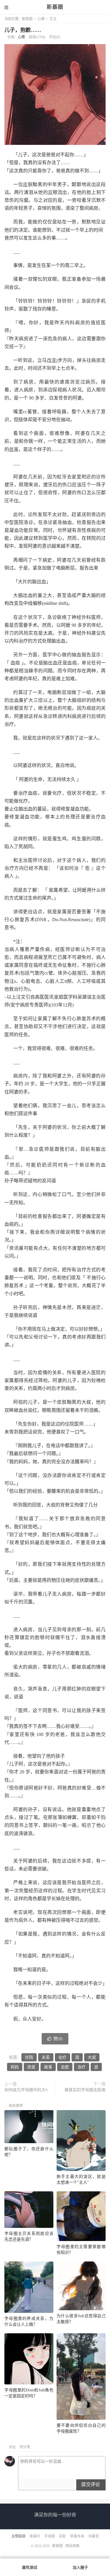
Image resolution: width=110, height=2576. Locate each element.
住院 (29, 2057)
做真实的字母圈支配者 (85, 2090)
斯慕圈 (55, 7)
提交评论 (91, 2484)
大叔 (92, 2057)
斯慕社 (35, 2536)
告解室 (94, 2536)
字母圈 (50, 2536)
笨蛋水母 (77, 2536)
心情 (41, 19)
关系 (46, 2057)
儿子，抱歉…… (23, 30)
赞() (58, 2039)
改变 (52, 360)
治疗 (82, 2067)
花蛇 (62, 2536)
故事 (14, 449)
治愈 (65, 2067)
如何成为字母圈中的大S (26, 2090)
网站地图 (72, 2546)
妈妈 (15, 2067)
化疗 (62, 2057)
